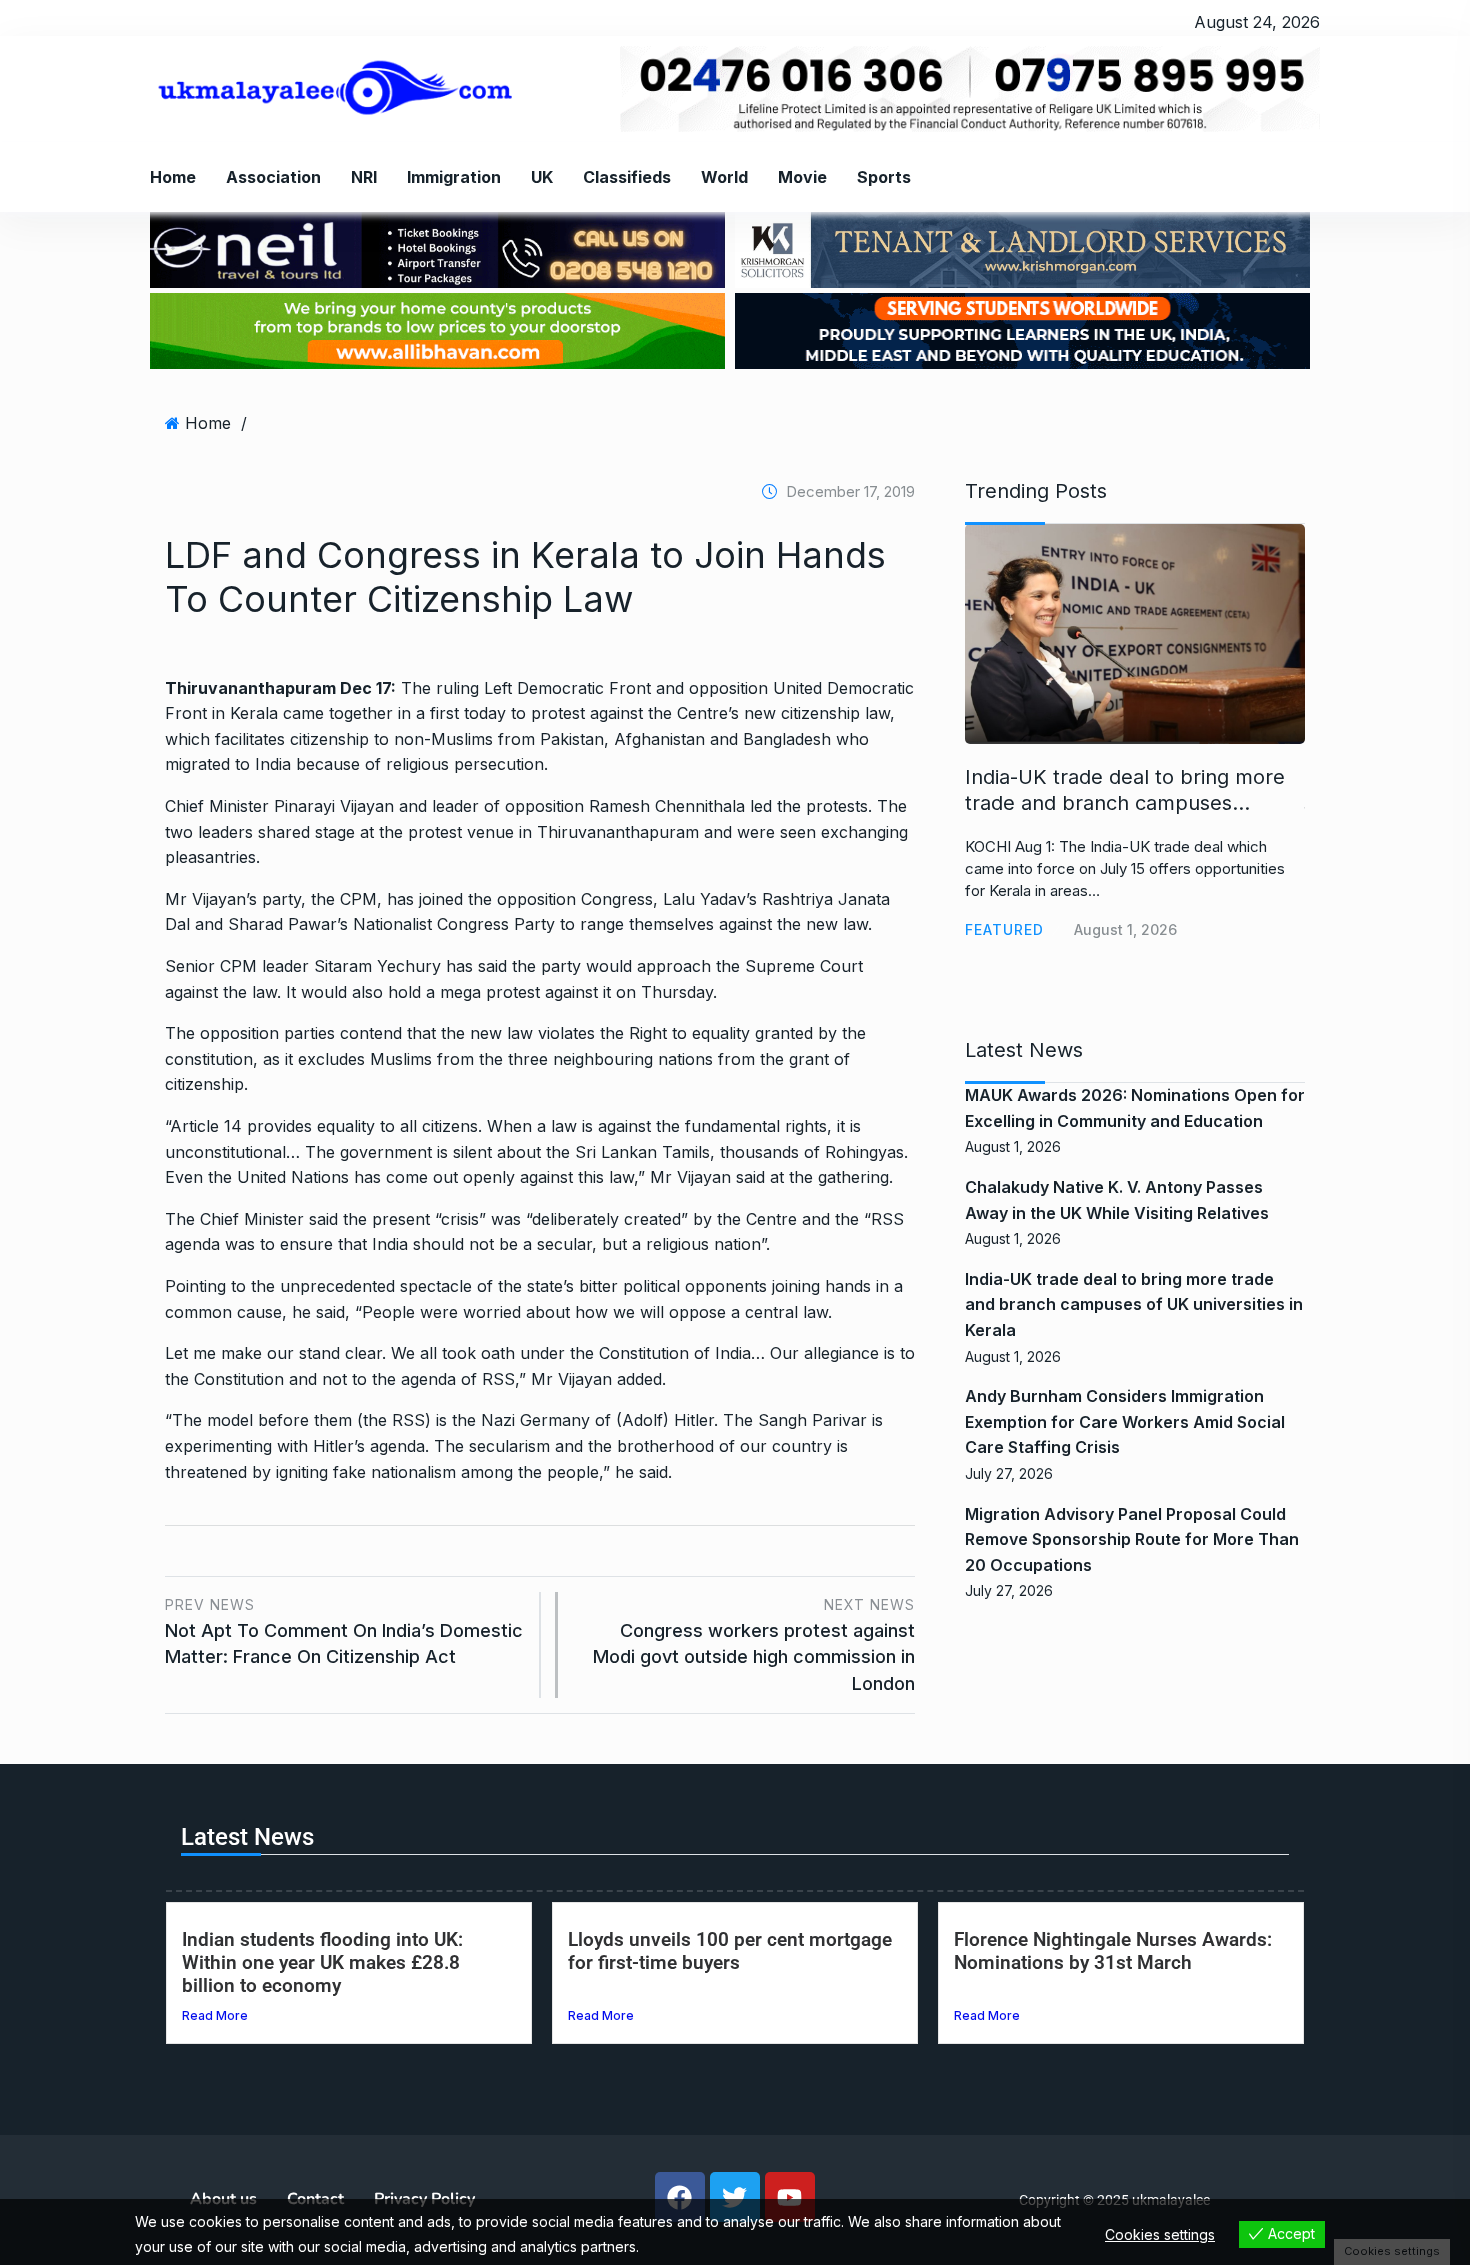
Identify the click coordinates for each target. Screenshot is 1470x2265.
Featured (1004, 929)
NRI (364, 177)
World (724, 177)
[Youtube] (790, 2197)
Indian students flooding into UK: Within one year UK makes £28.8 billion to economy (322, 1962)
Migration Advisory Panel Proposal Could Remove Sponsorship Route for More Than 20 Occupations (1132, 1539)
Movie (802, 177)
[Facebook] (680, 2197)
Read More (215, 2015)
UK (542, 177)
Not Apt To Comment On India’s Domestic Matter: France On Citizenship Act (344, 1631)
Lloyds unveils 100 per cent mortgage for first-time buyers (730, 1951)
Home (173, 177)
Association (273, 177)
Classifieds (627, 177)
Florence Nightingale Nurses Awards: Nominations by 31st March (1113, 1951)
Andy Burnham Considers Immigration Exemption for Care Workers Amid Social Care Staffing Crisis (1125, 1421)
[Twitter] (735, 2197)
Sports (884, 177)
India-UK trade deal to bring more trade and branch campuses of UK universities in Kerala (1134, 1304)
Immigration (454, 177)
